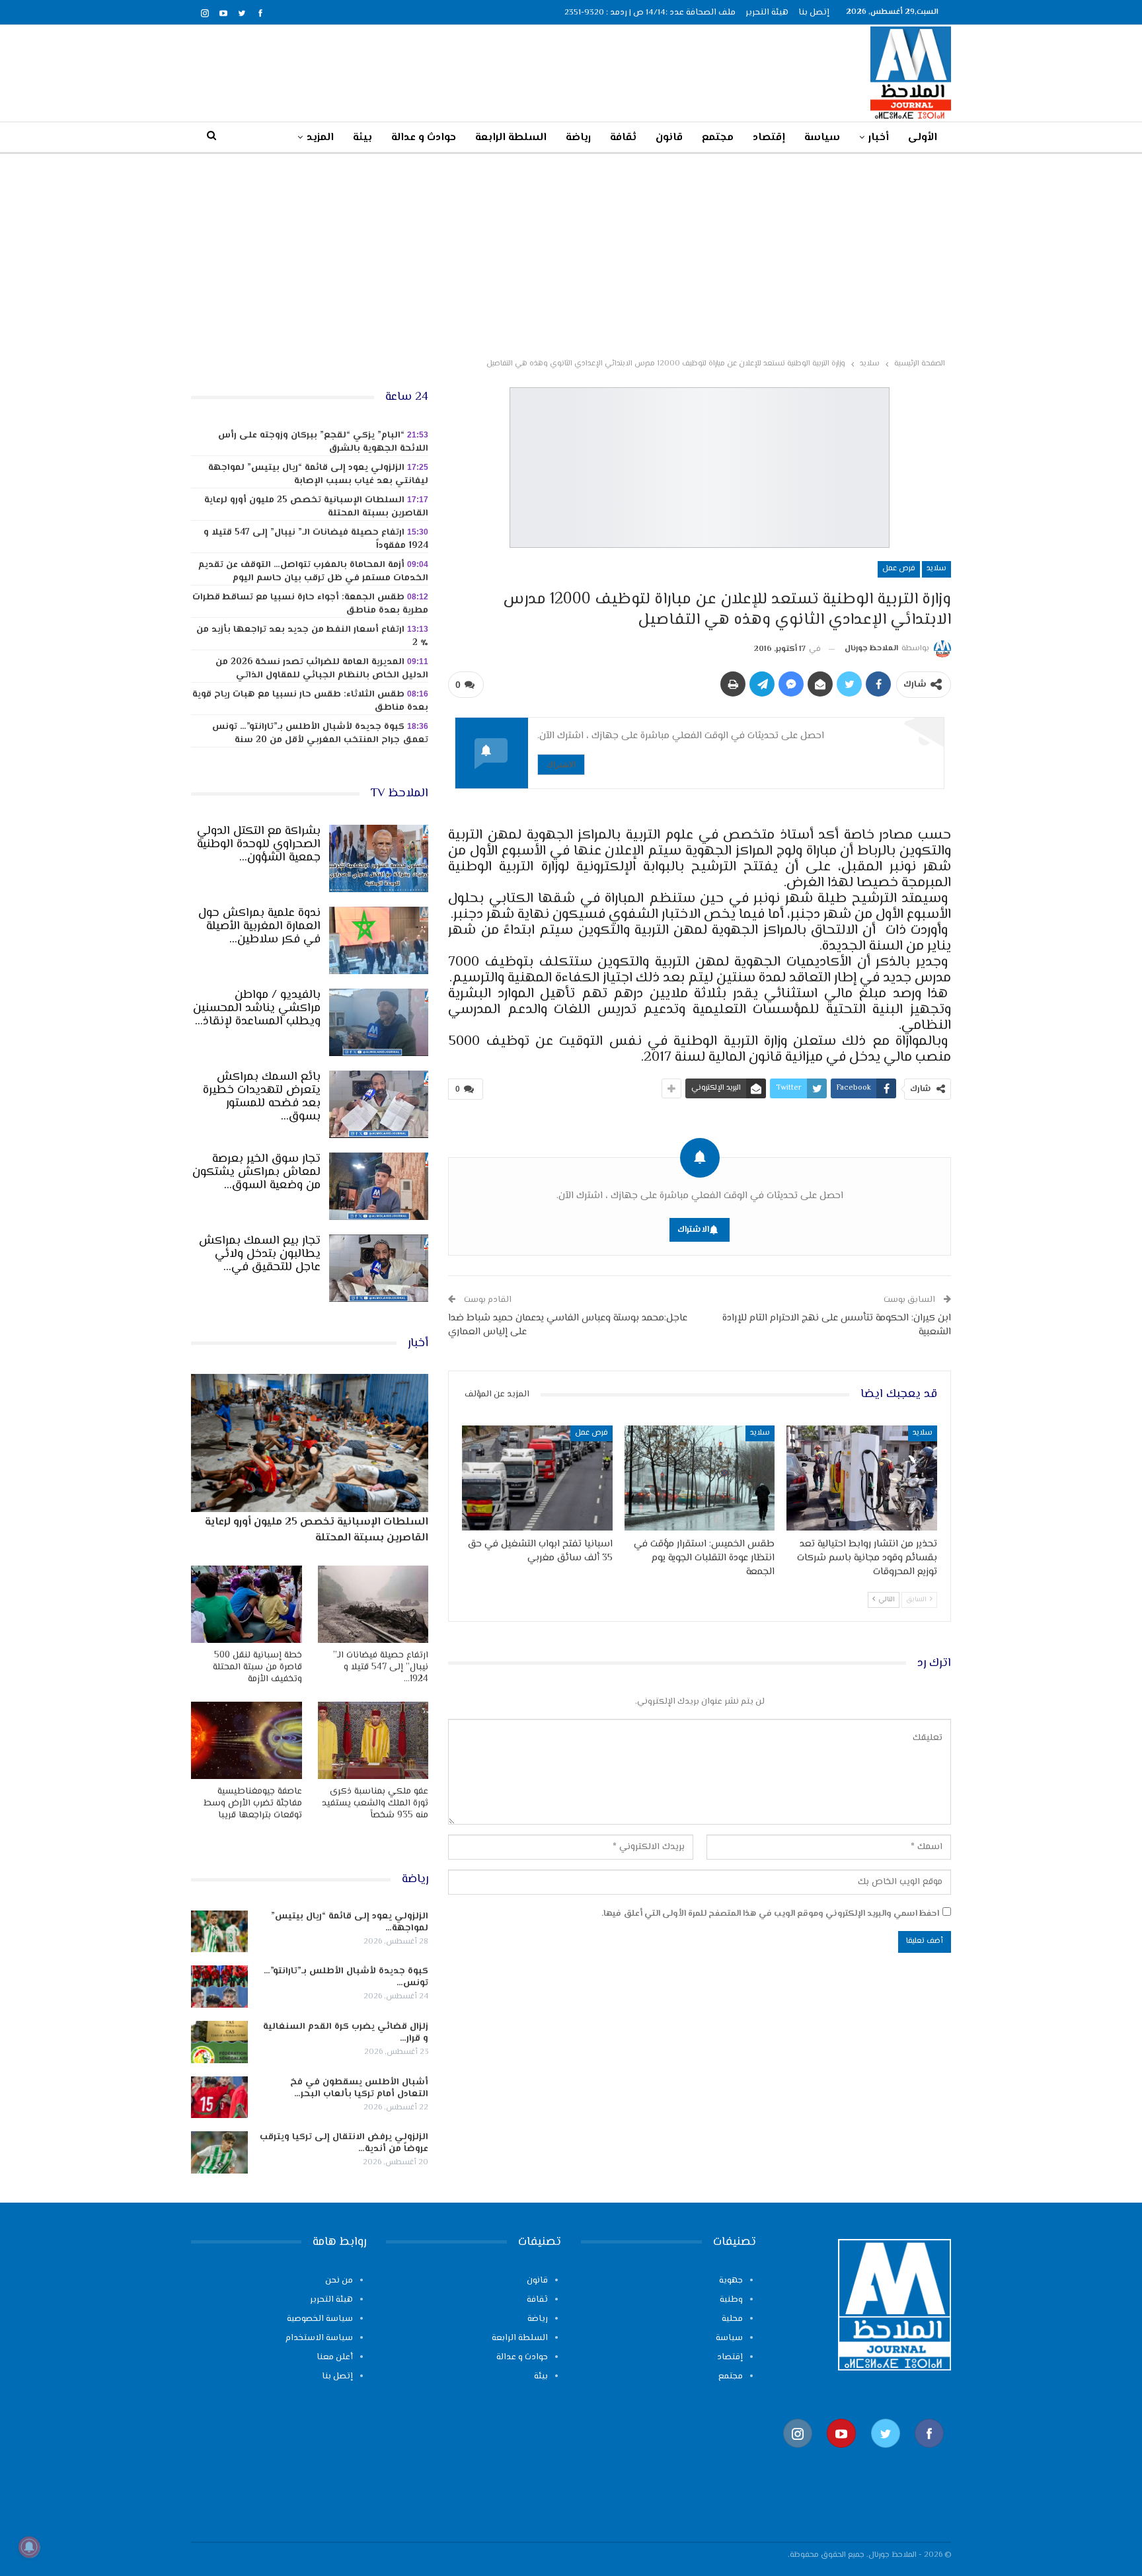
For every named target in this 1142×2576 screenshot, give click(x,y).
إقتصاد (769, 138)
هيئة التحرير (767, 13)
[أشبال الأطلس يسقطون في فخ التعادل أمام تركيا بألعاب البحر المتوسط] (219, 2098)
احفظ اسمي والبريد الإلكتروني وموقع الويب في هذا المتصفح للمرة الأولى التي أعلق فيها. (770, 1914)
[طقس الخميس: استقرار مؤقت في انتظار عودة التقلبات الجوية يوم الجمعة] (700, 1478)
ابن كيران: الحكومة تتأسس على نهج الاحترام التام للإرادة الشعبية (837, 1325)
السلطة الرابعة (511, 138)
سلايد (936, 569)
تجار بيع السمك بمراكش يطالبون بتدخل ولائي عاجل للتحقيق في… (260, 1254)
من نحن (339, 2281)
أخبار (879, 138)
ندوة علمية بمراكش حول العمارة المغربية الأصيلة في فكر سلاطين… (259, 927)
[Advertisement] (571, 253)
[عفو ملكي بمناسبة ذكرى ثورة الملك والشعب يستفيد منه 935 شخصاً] (373, 1740)
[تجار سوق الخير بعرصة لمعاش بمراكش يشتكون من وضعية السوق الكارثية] (379, 1186)
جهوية (731, 2281)
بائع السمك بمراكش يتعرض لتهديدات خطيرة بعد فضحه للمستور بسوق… (262, 1097)
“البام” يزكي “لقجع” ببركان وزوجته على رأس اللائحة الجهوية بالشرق (323, 442)
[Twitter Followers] (886, 2455)
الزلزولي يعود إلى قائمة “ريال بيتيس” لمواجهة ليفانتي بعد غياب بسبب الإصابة (318, 474)
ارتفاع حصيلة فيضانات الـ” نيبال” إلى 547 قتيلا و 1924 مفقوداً (316, 539)
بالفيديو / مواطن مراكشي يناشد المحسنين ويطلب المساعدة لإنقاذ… (257, 1008)
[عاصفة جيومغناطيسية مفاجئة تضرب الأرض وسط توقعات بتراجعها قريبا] (247, 1740)
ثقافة (623, 138)
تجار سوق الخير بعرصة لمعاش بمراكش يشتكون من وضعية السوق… (256, 1172)
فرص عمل (899, 569)
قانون (669, 138)
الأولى (923, 138)
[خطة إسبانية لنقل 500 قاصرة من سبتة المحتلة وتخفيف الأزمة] (247, 1604)
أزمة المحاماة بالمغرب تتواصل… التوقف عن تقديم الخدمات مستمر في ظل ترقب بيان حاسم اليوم (313, 572)
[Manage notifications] (29, 2547)
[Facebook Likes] (929, 2455)
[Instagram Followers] (798, 2455)
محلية (732, 2319)
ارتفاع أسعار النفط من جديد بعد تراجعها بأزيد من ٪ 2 (312, 636)
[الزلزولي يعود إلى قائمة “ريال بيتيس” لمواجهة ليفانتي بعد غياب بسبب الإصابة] (219, 1932)
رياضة (578, 138)
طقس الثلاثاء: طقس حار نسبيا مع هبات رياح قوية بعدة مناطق (310, 701)
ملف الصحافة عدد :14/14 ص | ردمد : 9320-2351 (650, 13)
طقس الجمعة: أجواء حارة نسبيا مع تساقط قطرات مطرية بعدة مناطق (310, 604)
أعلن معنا (335, 2357)
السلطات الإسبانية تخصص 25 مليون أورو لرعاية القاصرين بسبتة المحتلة (316, 507)
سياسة (822, 138)
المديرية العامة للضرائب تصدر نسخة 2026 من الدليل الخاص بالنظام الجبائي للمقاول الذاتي (322, 669)
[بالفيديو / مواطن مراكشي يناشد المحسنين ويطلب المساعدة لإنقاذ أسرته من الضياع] (379, 1022)
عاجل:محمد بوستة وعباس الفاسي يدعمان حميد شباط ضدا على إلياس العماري (568, 1325)
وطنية (731, 2300)
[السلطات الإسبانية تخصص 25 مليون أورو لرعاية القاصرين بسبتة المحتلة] (310, 1443)
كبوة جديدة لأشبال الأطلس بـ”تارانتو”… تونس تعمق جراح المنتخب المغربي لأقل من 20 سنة (320, 734)
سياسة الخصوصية (320, 2319)
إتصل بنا (814, 13)
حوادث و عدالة (424, 138)
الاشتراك (561, 764)
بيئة (362, 138)
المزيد (320, 138)
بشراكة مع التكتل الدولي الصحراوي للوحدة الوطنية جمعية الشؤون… (259, 845)
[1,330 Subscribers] (841, 2455)
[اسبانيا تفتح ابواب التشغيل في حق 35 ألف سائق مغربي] (537, 1478)
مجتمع (718, 138)
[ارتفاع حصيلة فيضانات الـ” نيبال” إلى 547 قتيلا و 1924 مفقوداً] (373, 1604)
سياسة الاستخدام (319, 2338)
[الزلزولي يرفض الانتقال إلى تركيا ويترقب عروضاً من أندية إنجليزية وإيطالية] (219, 2152)
